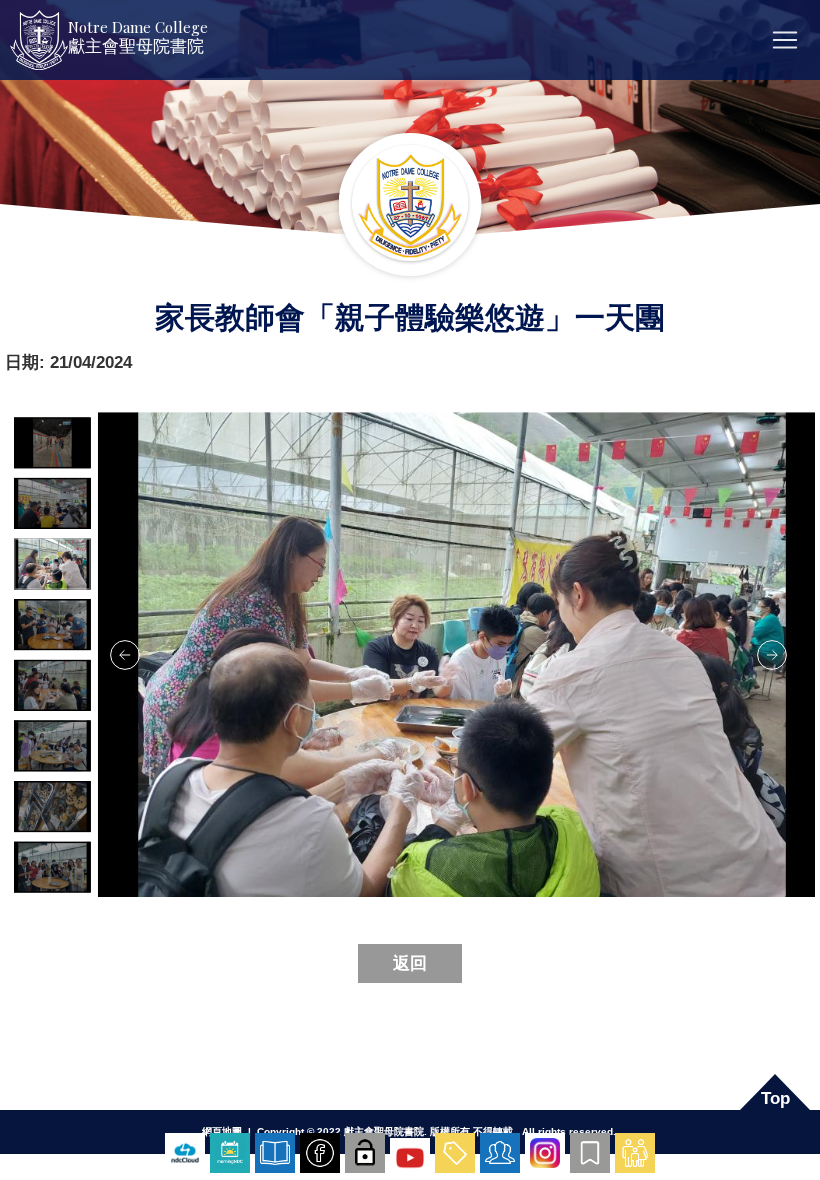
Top (775, 1098)
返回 (410, 963)
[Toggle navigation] (785, 40)
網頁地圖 (222, 1131)
